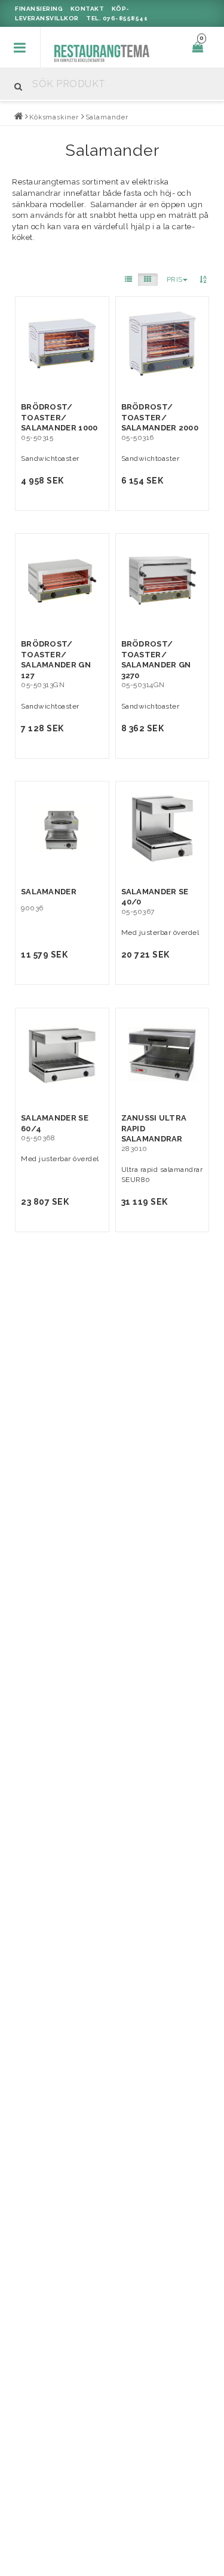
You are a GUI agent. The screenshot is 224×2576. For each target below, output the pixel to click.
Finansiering (39, 9)
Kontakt (88, 9)
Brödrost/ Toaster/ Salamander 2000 (160, 417)
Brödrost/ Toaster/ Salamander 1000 (59, 417)
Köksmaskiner (54, 117)
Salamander (107, 117)
